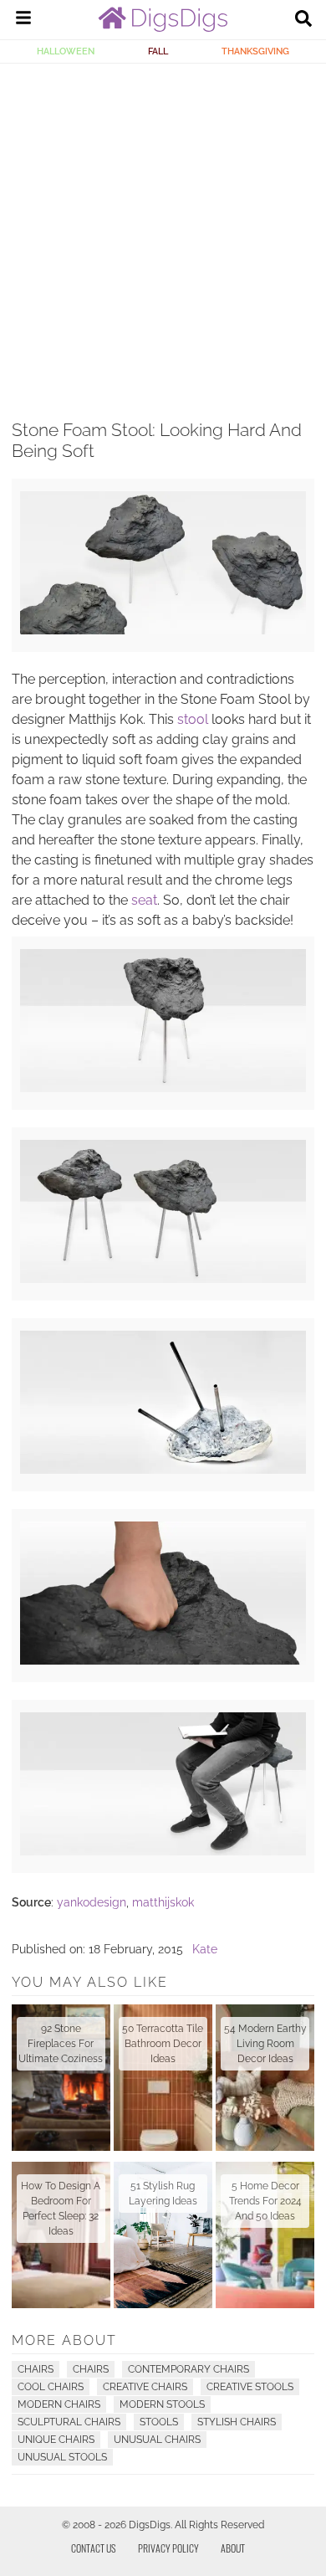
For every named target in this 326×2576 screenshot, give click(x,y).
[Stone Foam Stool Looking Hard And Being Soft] (163, 630)
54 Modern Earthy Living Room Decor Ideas (265, 2044)
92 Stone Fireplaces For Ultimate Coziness (61, 2044)
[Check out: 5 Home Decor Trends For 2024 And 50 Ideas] (265, 2235)
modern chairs (59, 2404)
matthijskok (163, 1902)
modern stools (162, 2404)
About (233, 2548)
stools (159, 2422)
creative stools (250, 2387)
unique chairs (56, 2440)
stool (193, 719)
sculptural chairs (69, 2422)
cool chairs (51, 2387)
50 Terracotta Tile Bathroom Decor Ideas (163, 2044)
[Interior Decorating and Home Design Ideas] (163, 28)
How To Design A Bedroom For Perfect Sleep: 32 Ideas (61, 2209)
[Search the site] (303, 20)
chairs (91, 2369)
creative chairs (145, 2387)
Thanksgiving (255, 51)
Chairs (36, 2369)
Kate (205, 1949)
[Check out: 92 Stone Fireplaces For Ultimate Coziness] (61, 2078)
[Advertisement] (163, 235)
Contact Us (94, 2548)
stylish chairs (237, 2422)
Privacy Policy (168, 2548)
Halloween (66, 51)
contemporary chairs (188, 2369)
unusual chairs (157, 2440)
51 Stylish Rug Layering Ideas (163, 2194)
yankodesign (92, 1902)
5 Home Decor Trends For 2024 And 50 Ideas (265, 2201)
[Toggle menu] (23, 20)
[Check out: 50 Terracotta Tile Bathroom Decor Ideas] (163, 2078)
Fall (158, 51)
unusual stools (62, 2457)
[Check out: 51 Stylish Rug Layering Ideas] (163, 2235)
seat (144, 900)
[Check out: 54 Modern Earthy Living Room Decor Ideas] (265, 2078)
